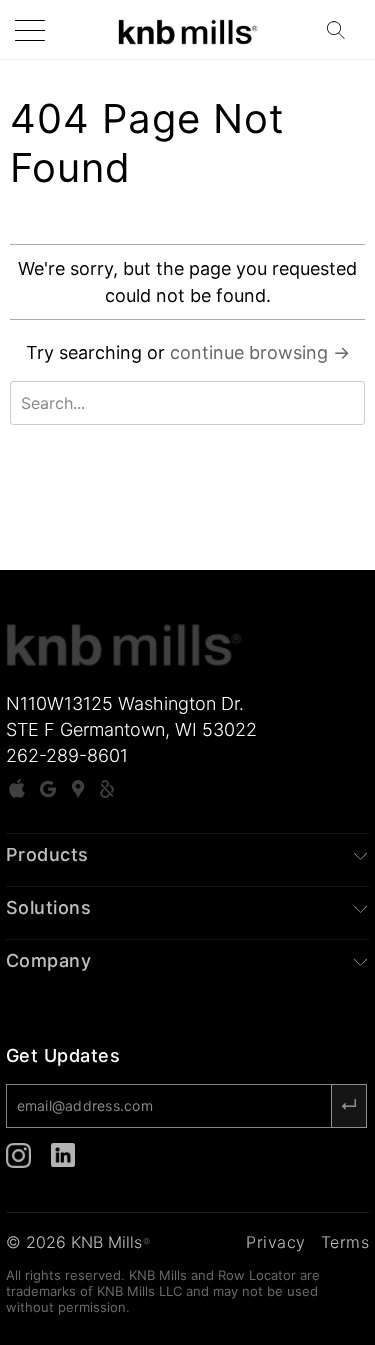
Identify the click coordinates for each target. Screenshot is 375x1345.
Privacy (276, 1242)
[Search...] (342, 30)
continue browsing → (260, 352)
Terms (345, 1242)
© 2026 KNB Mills (78, 1242)
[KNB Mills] (188, 29)
